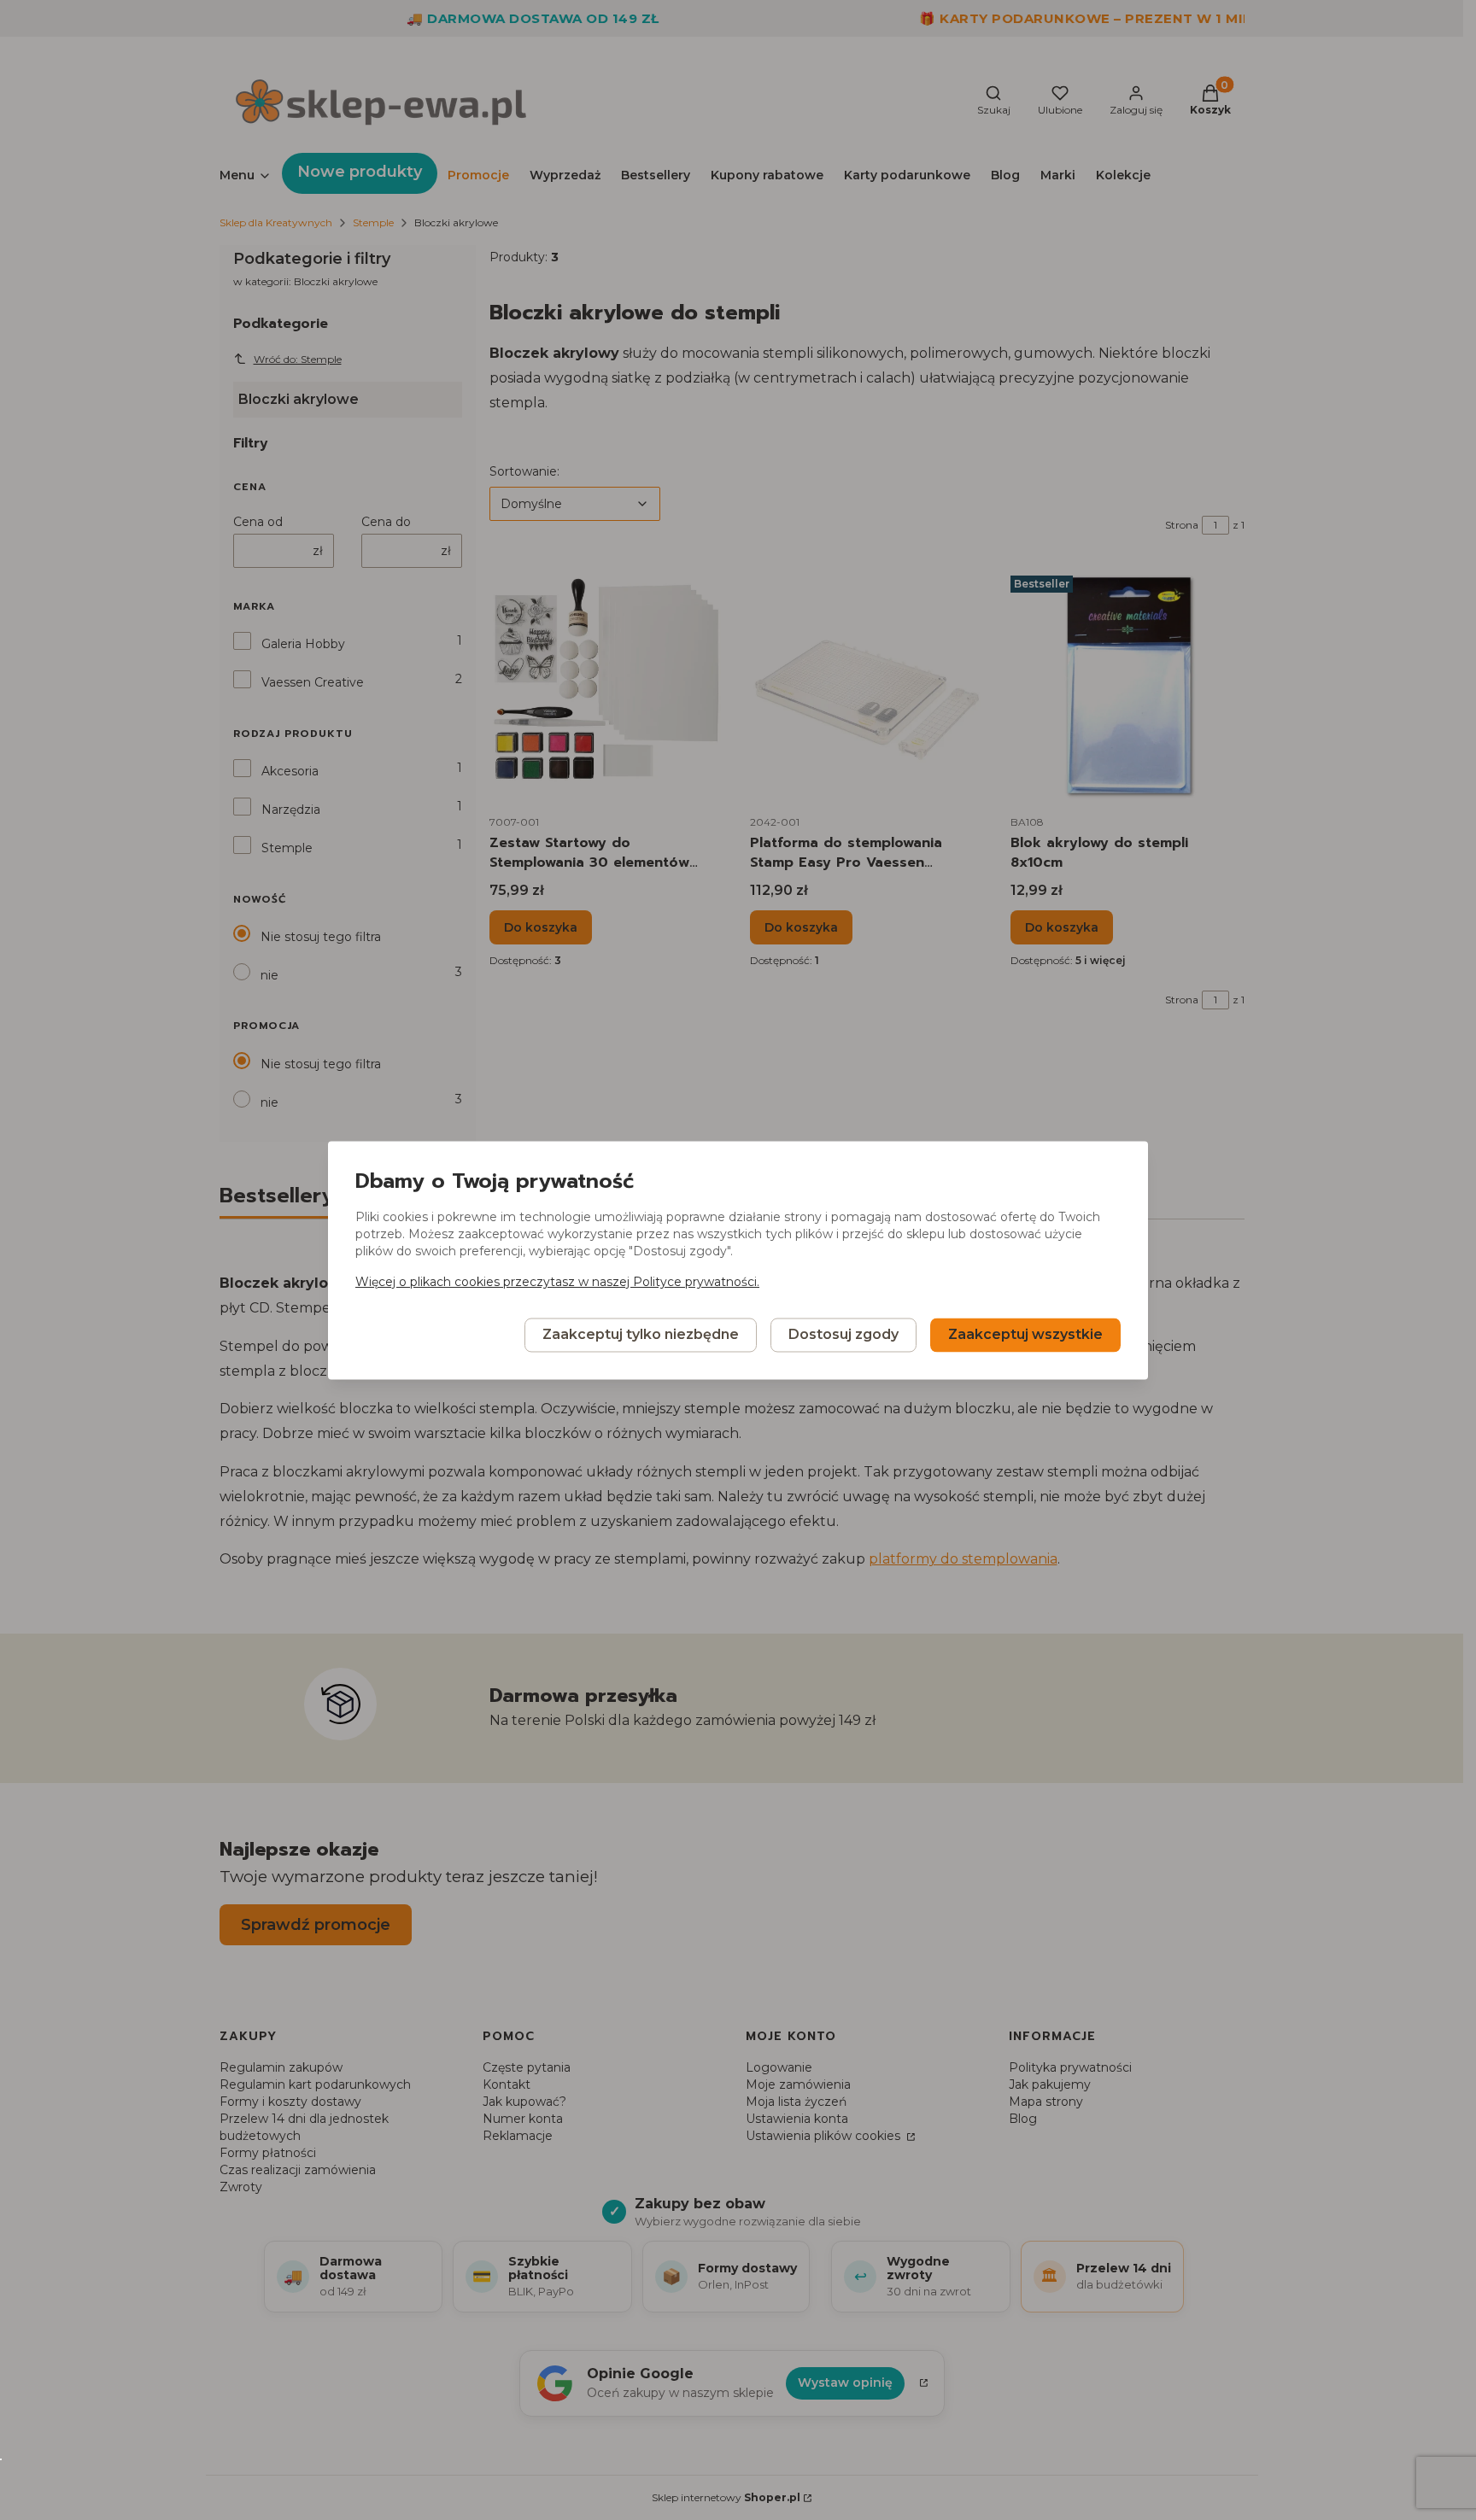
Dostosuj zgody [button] (843, 1334)
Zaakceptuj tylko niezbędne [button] (641, 1334)
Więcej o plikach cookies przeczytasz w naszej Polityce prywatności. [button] (557, 1282)
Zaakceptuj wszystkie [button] (1025, 1334)
